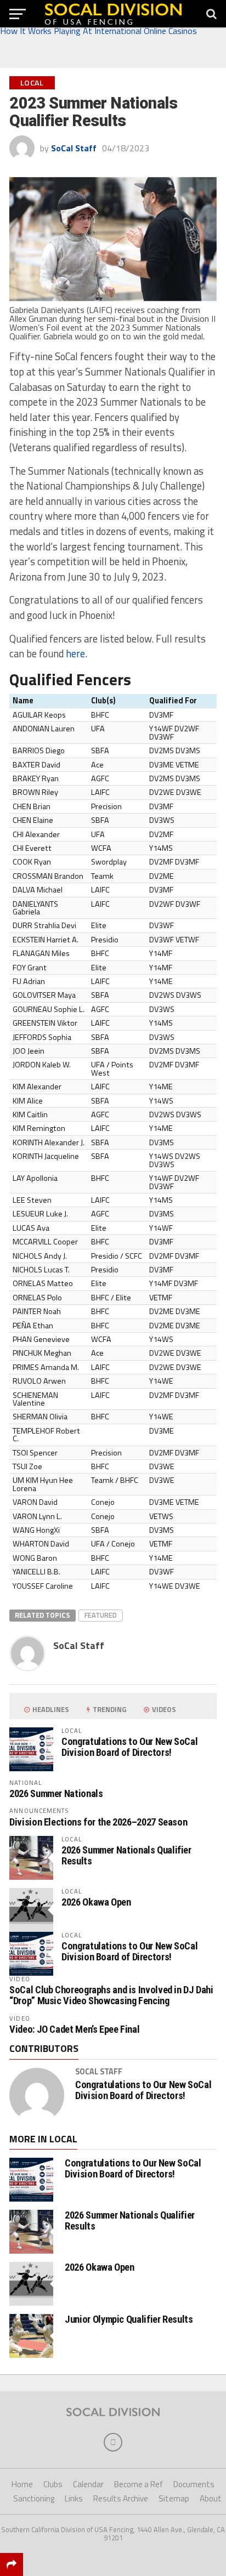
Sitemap (174, 2498)
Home (22, 2484)
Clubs (53, 2484)
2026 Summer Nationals (56, 1793)
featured (101, 1615)
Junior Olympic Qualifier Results (129, 2319)
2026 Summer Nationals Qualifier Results (126, 1855)
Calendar (88, 2484)
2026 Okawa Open (96, 1902)
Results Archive (121, 2498)
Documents (194, 2484)
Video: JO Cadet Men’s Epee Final (74, 2029)
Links (74, 2498)
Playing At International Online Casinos (125, 31)
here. (77, 653)
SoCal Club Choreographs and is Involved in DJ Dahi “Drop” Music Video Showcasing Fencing (111, 1995)
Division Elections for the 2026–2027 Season (98, 1822)
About (211, 2498)
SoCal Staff (74, 148)
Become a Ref (139, 2484)
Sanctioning (34, 2498)
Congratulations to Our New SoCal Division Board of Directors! (129, 1747)
